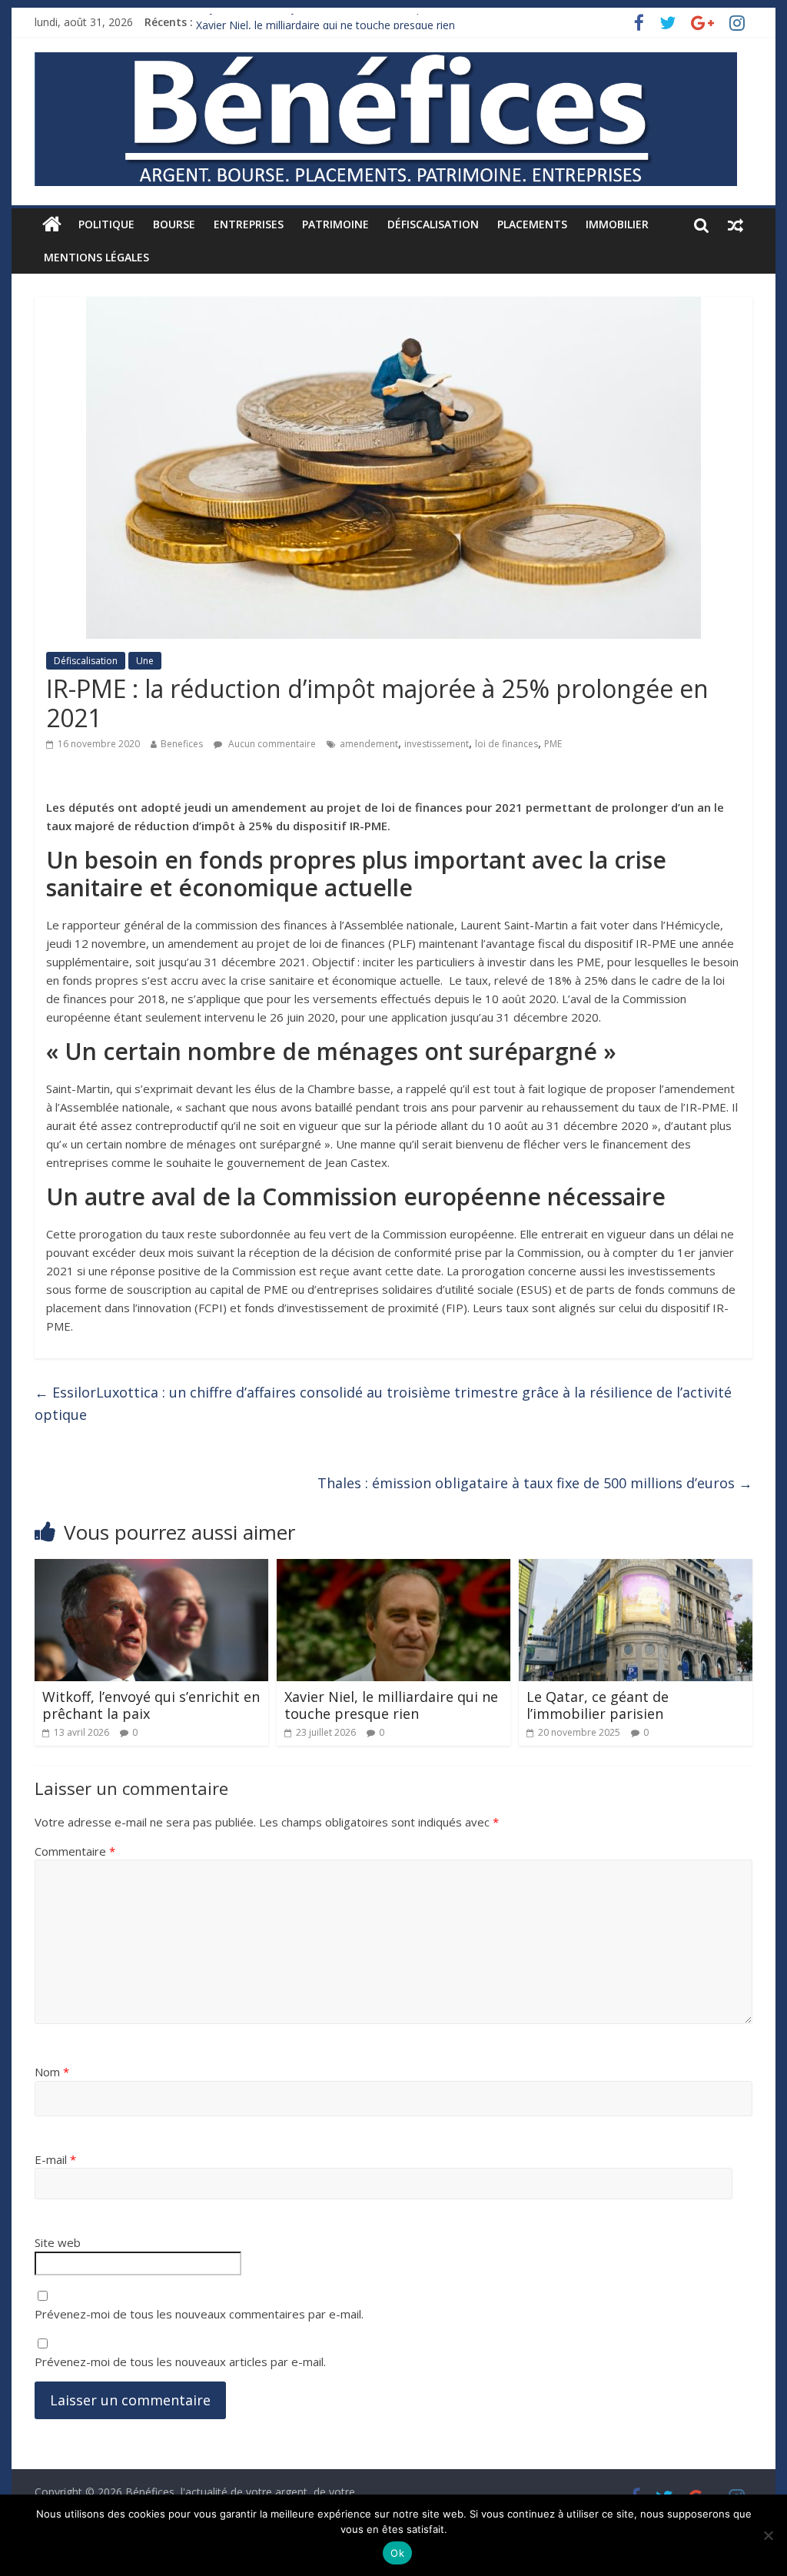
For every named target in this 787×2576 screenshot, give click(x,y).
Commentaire (75, 1851)
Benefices (182, 744)
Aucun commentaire (271, 744)
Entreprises (249, 224)
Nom (52, 2072)
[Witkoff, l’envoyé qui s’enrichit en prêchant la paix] (151, 1568)
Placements (532, 224)
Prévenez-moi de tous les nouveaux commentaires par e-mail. (199, 2314)
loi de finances (506, 744)
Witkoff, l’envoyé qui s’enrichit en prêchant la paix (151, 1705)
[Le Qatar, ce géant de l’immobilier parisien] (635, 1568)
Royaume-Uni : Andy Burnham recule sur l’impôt (315, 22)
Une (145, 661)
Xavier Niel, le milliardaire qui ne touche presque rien (391, 1705)
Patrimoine (335, 224)
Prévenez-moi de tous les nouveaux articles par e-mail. (180, 2362)
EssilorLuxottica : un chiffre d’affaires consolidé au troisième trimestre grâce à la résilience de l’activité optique (383, 1403)
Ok (397, 2553)
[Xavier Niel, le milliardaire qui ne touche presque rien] (393, 1568)
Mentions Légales (96, 257)
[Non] (768, 2535)
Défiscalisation (433, 224)
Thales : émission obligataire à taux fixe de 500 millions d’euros (535, 1483)
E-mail (55, 2159)
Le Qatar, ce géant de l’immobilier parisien (598, 1705)
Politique (106, 224)
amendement (369, 744)
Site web (58, 2242)
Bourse (174, 224)
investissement (437, 744)
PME (553, 744)
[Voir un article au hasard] (736, 224)
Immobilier (617, 224)
